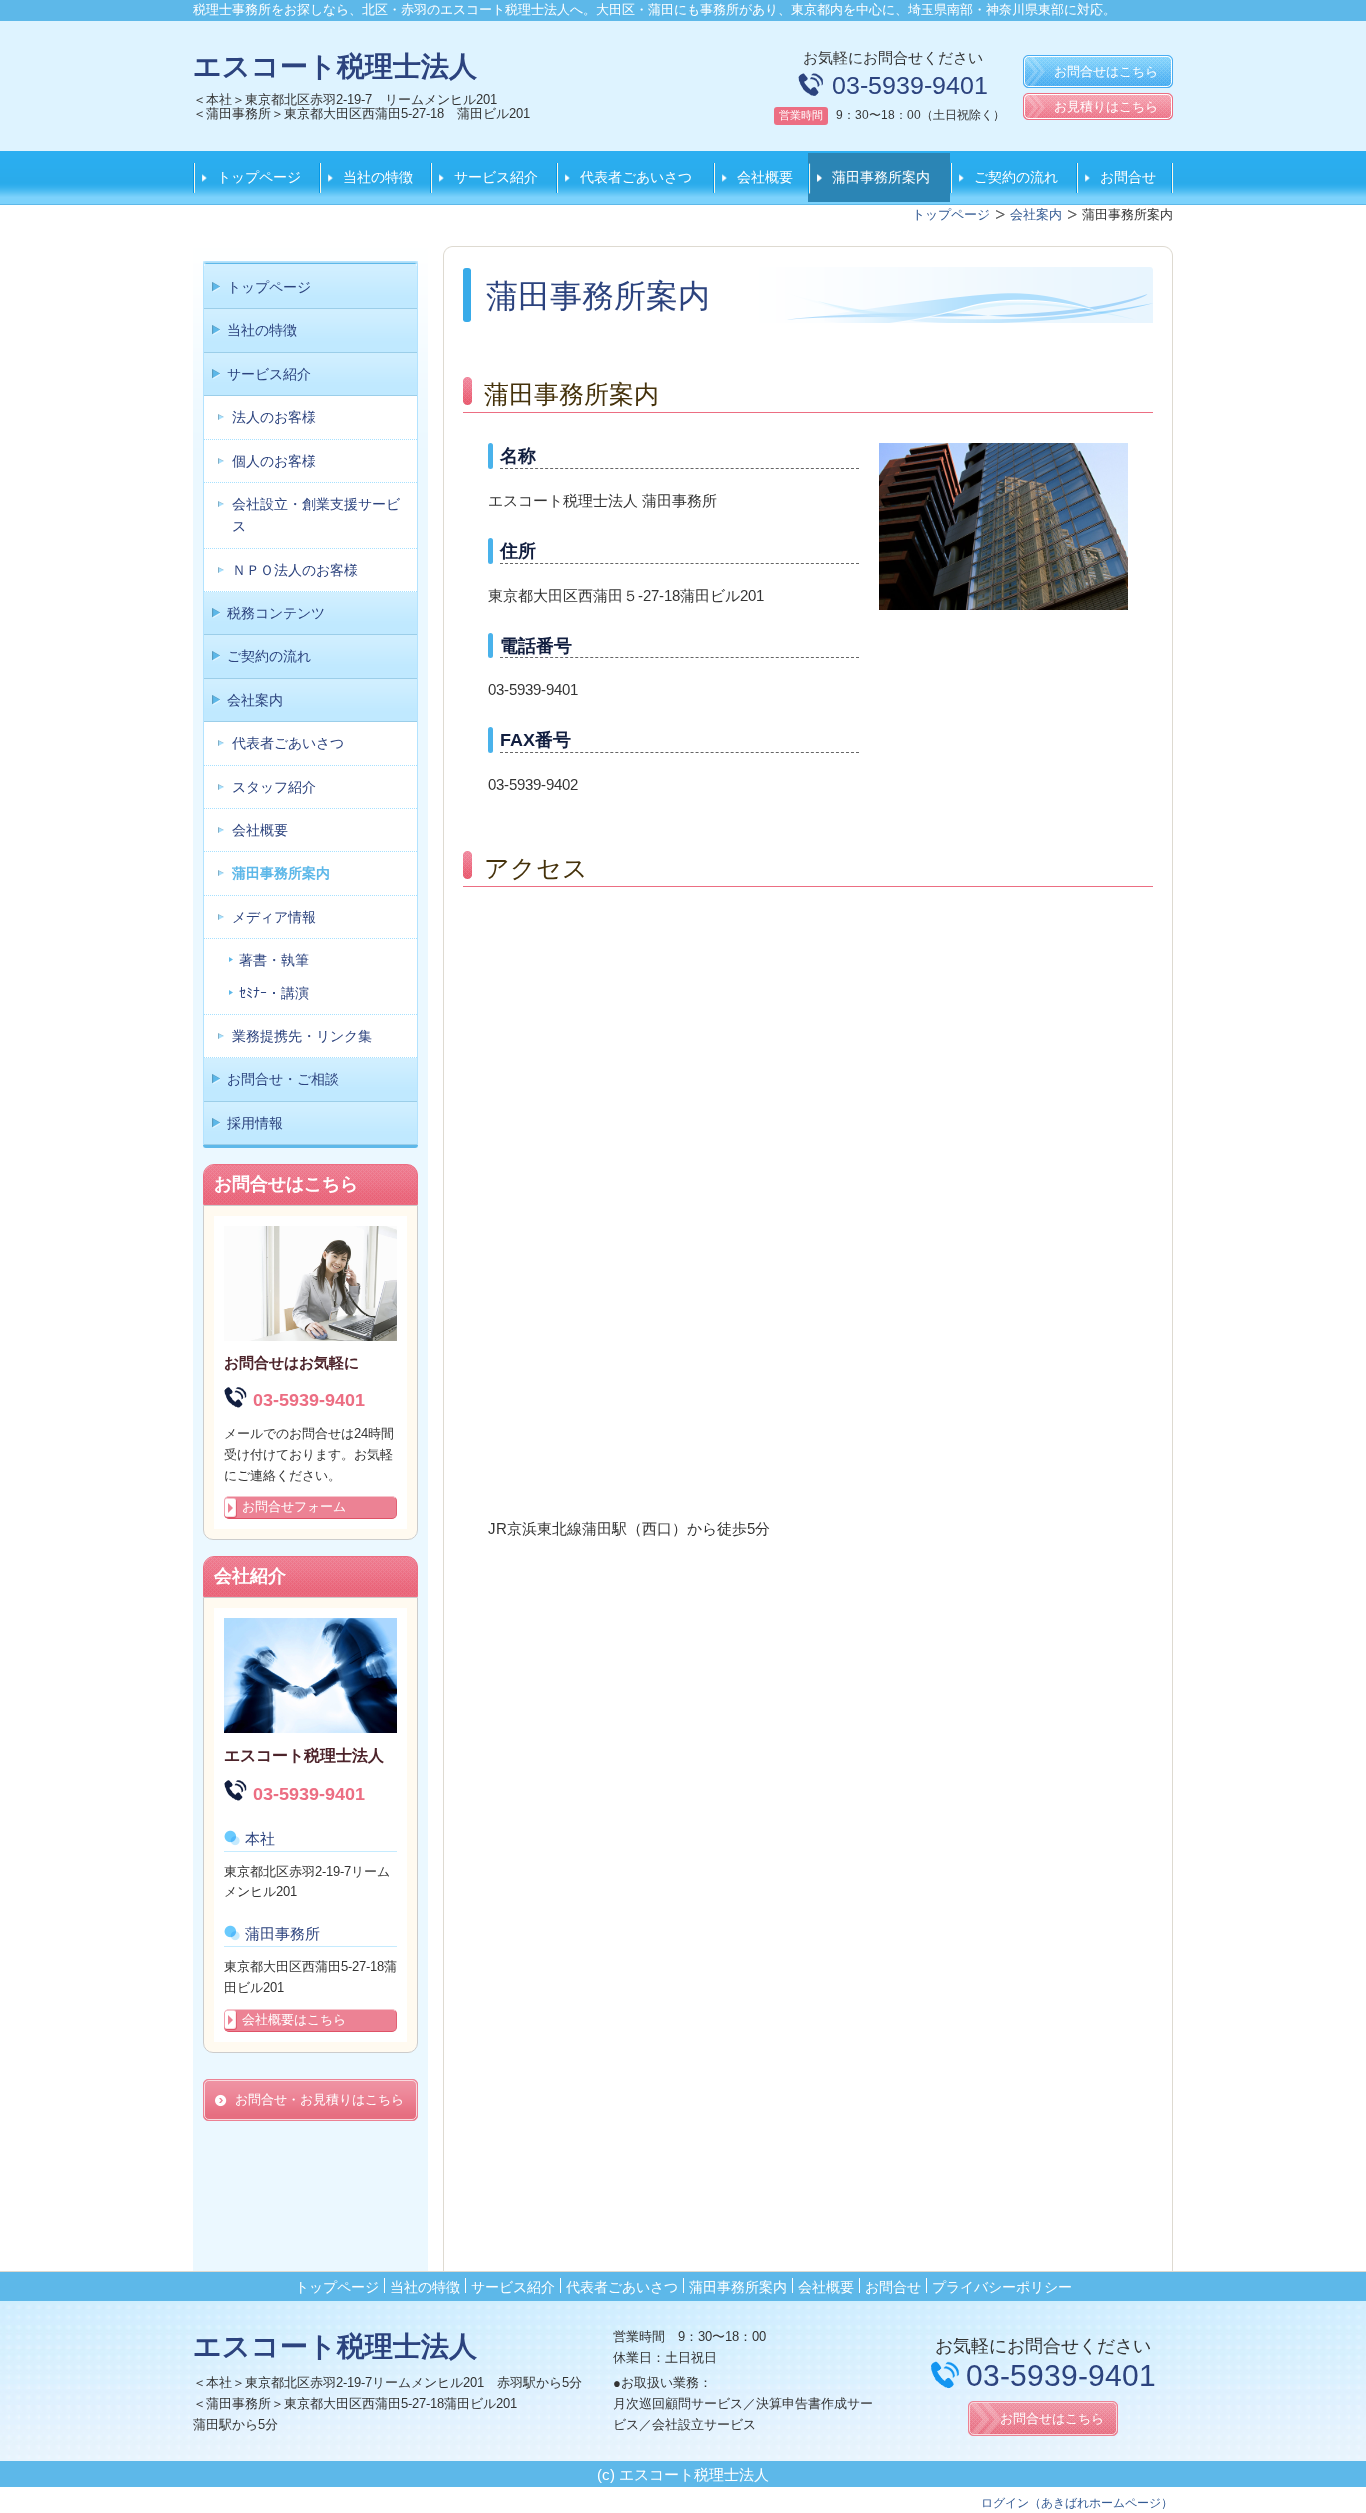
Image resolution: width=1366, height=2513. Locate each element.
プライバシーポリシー (1002, 2287)
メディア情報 (274, 917)
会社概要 (765, 177)
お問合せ (1128, 177)
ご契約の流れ (1016, 177)
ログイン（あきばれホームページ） (1077, 2503)
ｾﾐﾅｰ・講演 (274, 993)
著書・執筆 (274, 960)
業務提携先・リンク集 (302, 1036)
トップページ (259, 177)
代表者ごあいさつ (636, 177)
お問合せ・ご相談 (283, 1079)
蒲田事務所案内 (881, 177)
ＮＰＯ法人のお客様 (295, 570)
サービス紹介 (496, 177)
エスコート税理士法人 (335, 66)
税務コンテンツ (276, 613)
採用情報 (255, 1123)
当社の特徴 (378, 177)
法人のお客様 (274, 417)
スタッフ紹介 (274, 787)
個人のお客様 (274, 461)
